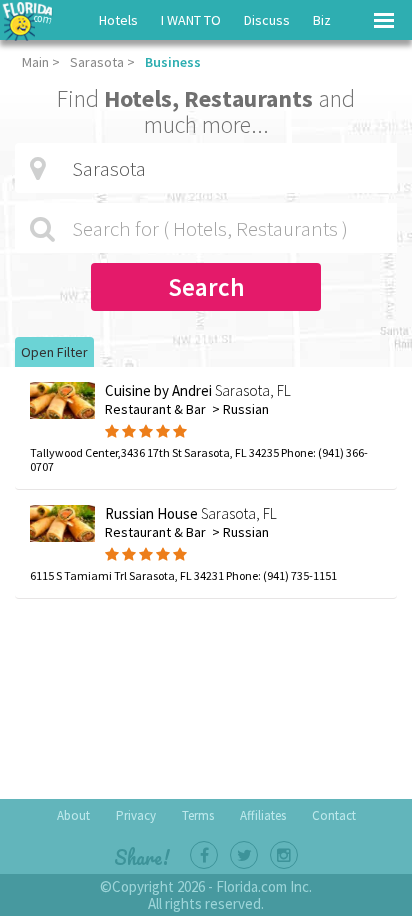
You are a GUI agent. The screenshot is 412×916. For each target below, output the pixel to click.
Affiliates (263, 815)
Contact (334, 815)
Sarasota (97, 62)
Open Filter (54, 352)
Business (173, 62)
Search (206, 287)
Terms (198, 815)
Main (35, 62)
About (73, 815)
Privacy (136, 815)
